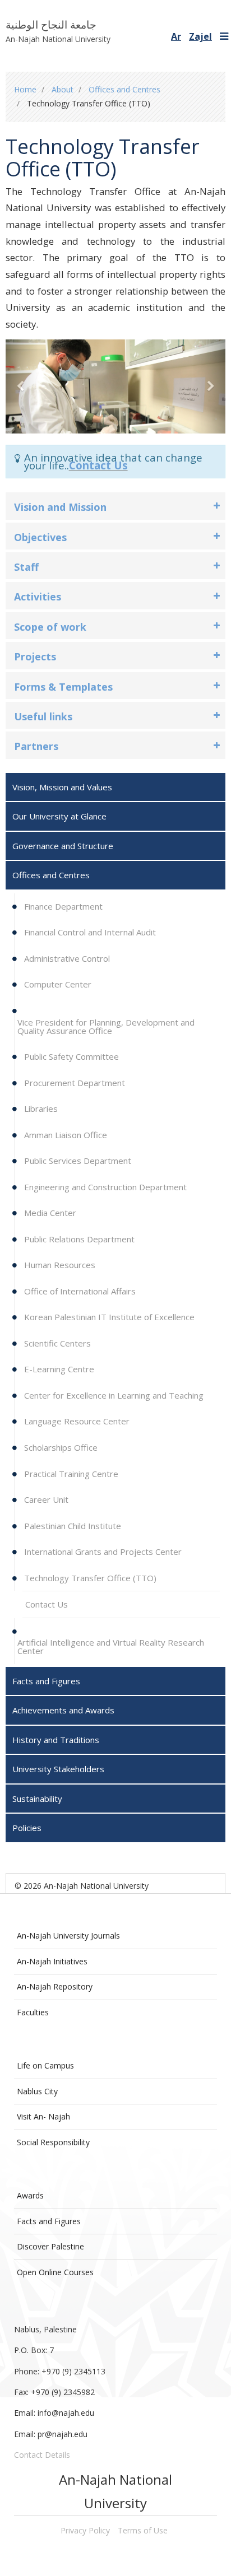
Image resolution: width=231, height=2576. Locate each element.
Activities (38, 597)
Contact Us (98, 465)
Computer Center (57, 984)
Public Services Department (77, 1161)
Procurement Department (73, 1083)
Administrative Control (66, 958)
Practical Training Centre (70, 1474)
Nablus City (37, 2091)
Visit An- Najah (43, 2116)
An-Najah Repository (55, 1986)
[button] (22, 386)
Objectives (40, 537)
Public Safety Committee (70, 1056)
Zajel (200, 36)
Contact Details (42, 2455)
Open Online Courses (55, 2272)
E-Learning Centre (58, 1369)
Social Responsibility (53, 2142)
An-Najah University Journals (68, 1936)
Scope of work (50, 627)
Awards (30, 2195)
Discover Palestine (50, 2246)
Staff (26, 567)
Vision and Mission (60, 507)
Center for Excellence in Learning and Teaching (113, 1395)
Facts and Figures (49, 2221)
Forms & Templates (63, 687)
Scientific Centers (56, 1343)
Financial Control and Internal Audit (89, 932)
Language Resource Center (76, 1421)
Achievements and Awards (63, 1710)
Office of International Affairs (79, 1291)
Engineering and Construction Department (104, 1187)
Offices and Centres (124, 89)
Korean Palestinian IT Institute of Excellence (108, 1317)
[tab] (115, 506)
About (63, 89)
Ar (176, 36)
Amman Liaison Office (64, 1135)
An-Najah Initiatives (52, 1961)
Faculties (33, 2012)
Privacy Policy (85, 2530)
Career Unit (45, 1499)
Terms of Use (143, 2530)
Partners (36, 746)
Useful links (43, 716)
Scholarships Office (60, 1447)
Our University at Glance (59, 816)
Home (25, 89)
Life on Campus (45, 2065)
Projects (35, 656)
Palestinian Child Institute (71, 1526)
